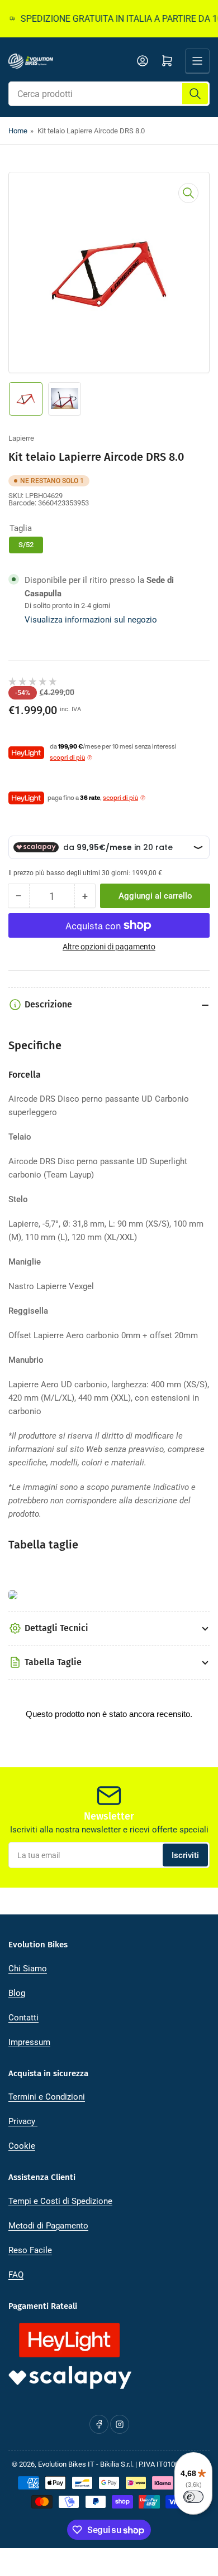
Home (18, 131)
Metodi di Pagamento (48, 2226)
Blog (17, 1993)
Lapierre (21, 438)
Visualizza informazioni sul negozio (91, 620)
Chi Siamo (28, 1969)
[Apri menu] (197, 61)
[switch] (193, 2497)
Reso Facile (30, 2250)
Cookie (22, 2146)
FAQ (16, 2275)
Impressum (29, 2042)
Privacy (23, 2121)
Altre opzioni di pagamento (109, 947)
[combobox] (109, 94)
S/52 (26, 545)
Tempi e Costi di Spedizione (60, 2201)
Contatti (23, 2018)
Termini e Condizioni (47, 2097)
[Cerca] (195, 94)
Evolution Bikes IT (66, 2464)
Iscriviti (185, 1855)
